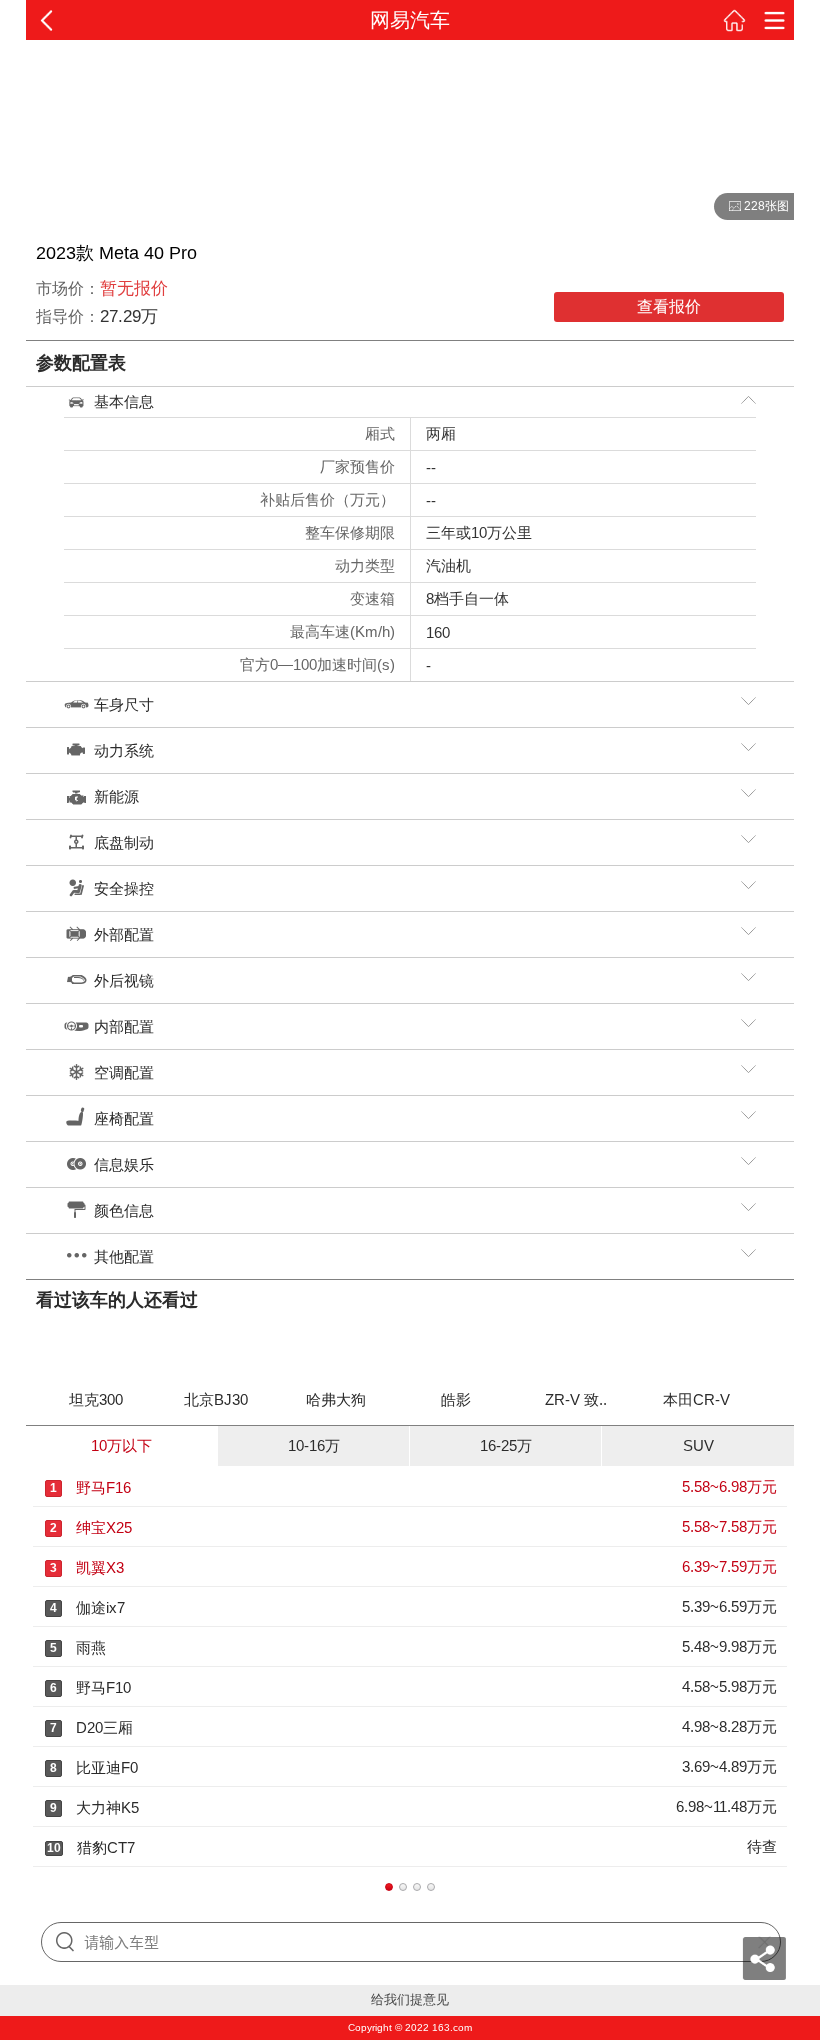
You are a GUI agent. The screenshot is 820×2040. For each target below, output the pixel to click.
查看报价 (669, 306)
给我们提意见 (410, 1999)
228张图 (751, 207)
